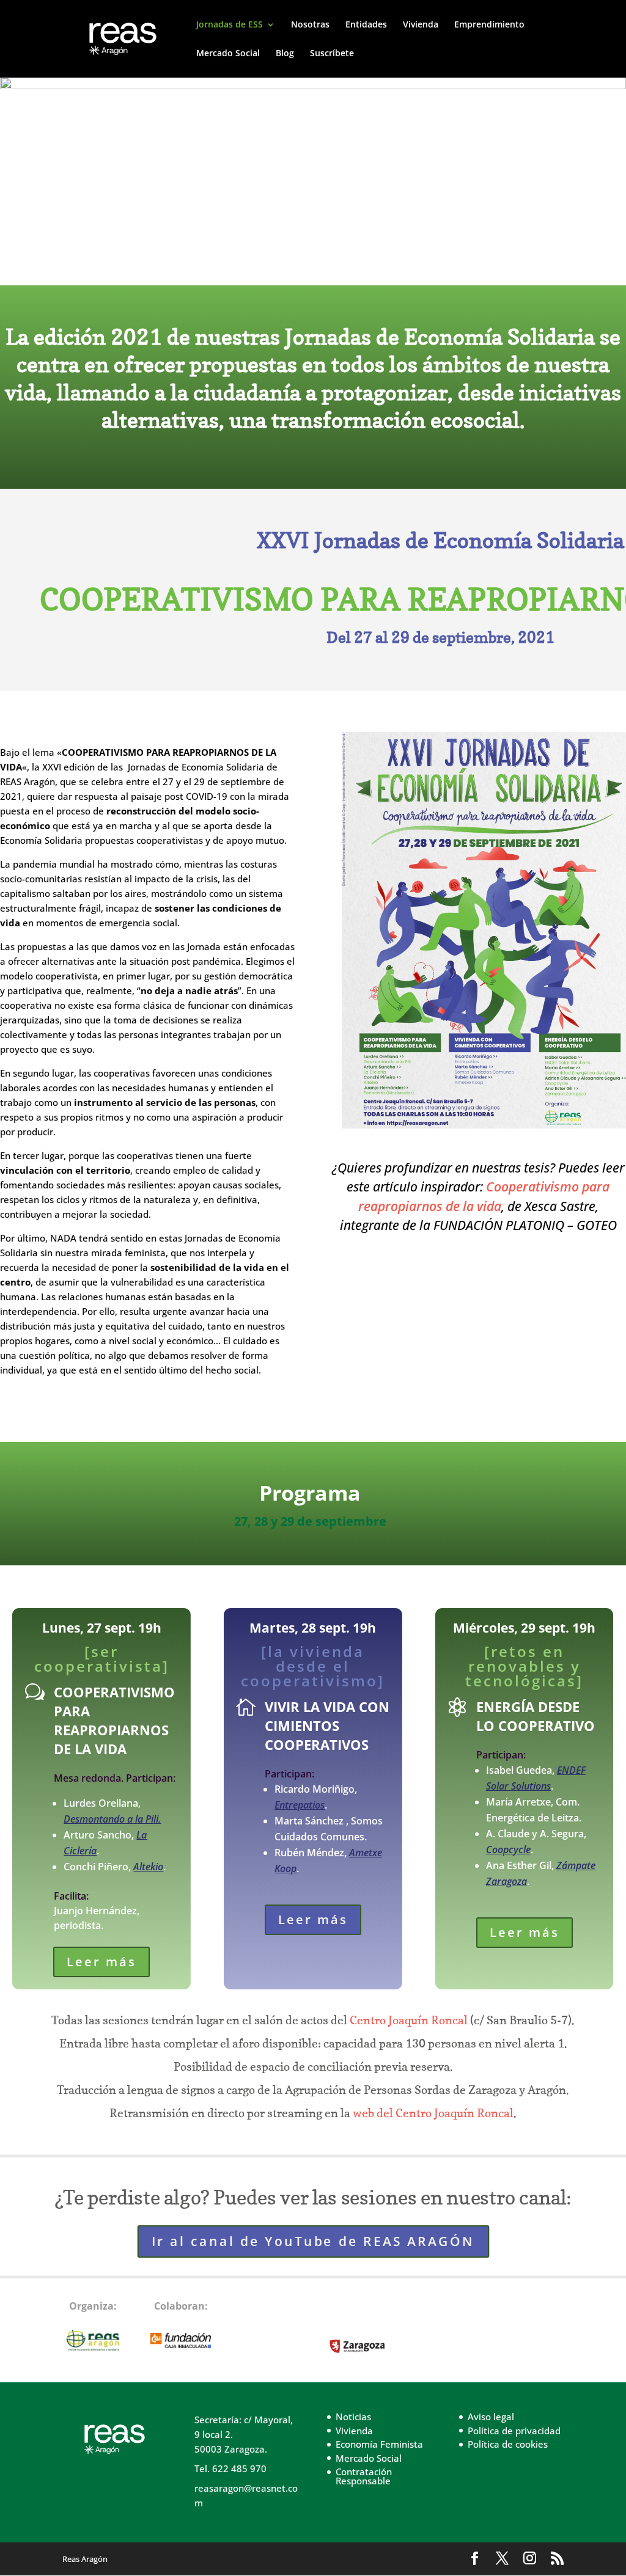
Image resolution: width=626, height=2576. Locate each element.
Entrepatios (300, 1805)
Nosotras (310, 25)
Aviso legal (491, 2417)
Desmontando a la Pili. (112, 1819)
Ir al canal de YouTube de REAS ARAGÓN (313, 2241)
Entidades (366, 25)
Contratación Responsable (364, 2476)
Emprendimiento (489, 25)
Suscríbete (332, 54)
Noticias (353, 2417)
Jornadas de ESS (230, 25)
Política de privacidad (514, 2431)
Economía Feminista (379, 2444)
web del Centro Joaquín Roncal (433, 2113)
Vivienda (421, 25)
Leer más (101, 1962)
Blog (285, 54)
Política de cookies (508, 2444)
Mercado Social (228, 54)
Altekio (148, 1867)
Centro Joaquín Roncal (409, 2020)
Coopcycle (508, 1850)
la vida (482, 1206)
